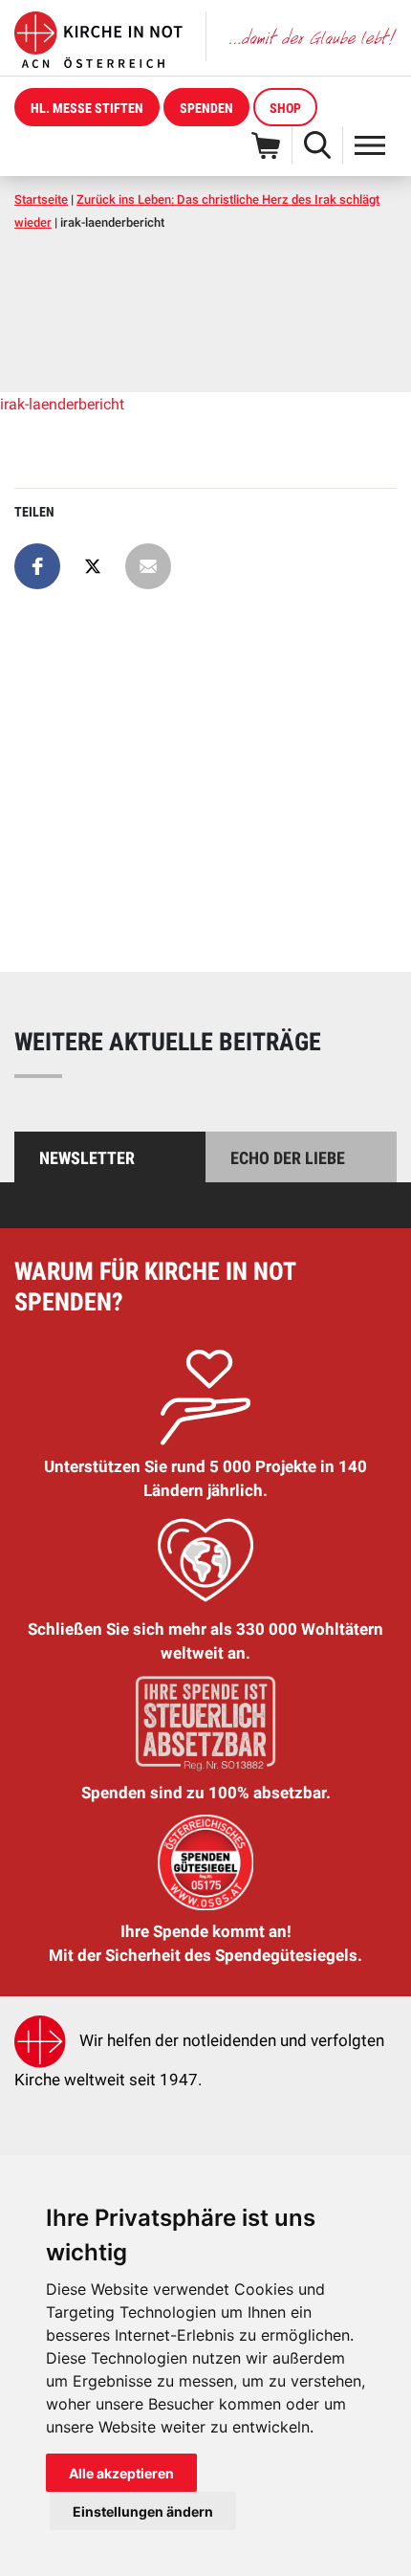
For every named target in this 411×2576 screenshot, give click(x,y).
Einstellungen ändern (143, 2511)
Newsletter (87, 1158)
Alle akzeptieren (121, 2473)
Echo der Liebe (288, 1158)
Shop (285, 108)
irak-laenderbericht (62, 404)
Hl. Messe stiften (87, 108)
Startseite (41, 199)
